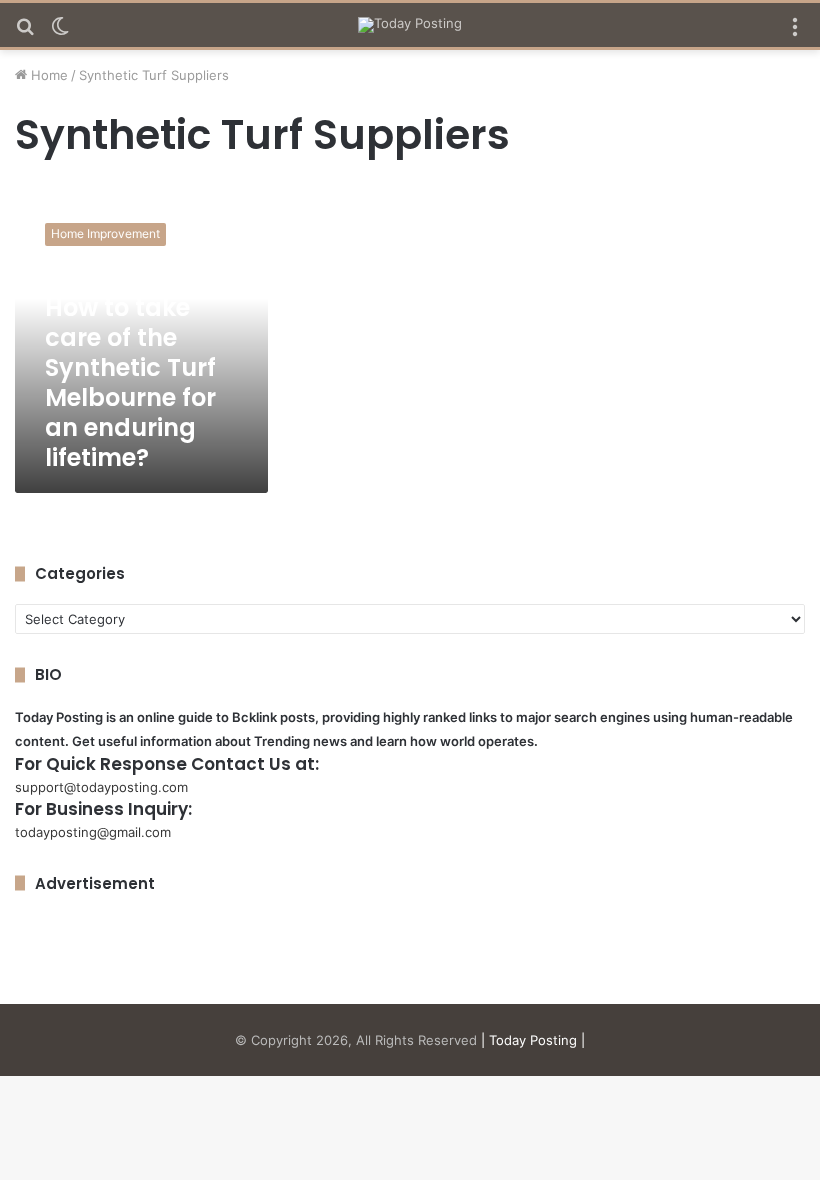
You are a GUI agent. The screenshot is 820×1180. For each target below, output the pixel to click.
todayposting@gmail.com (93, 832)
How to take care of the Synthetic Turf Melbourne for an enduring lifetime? (130, 382)
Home (47, 75)
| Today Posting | (533, 1040)
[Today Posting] (410, 25)
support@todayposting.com (101, 787)
